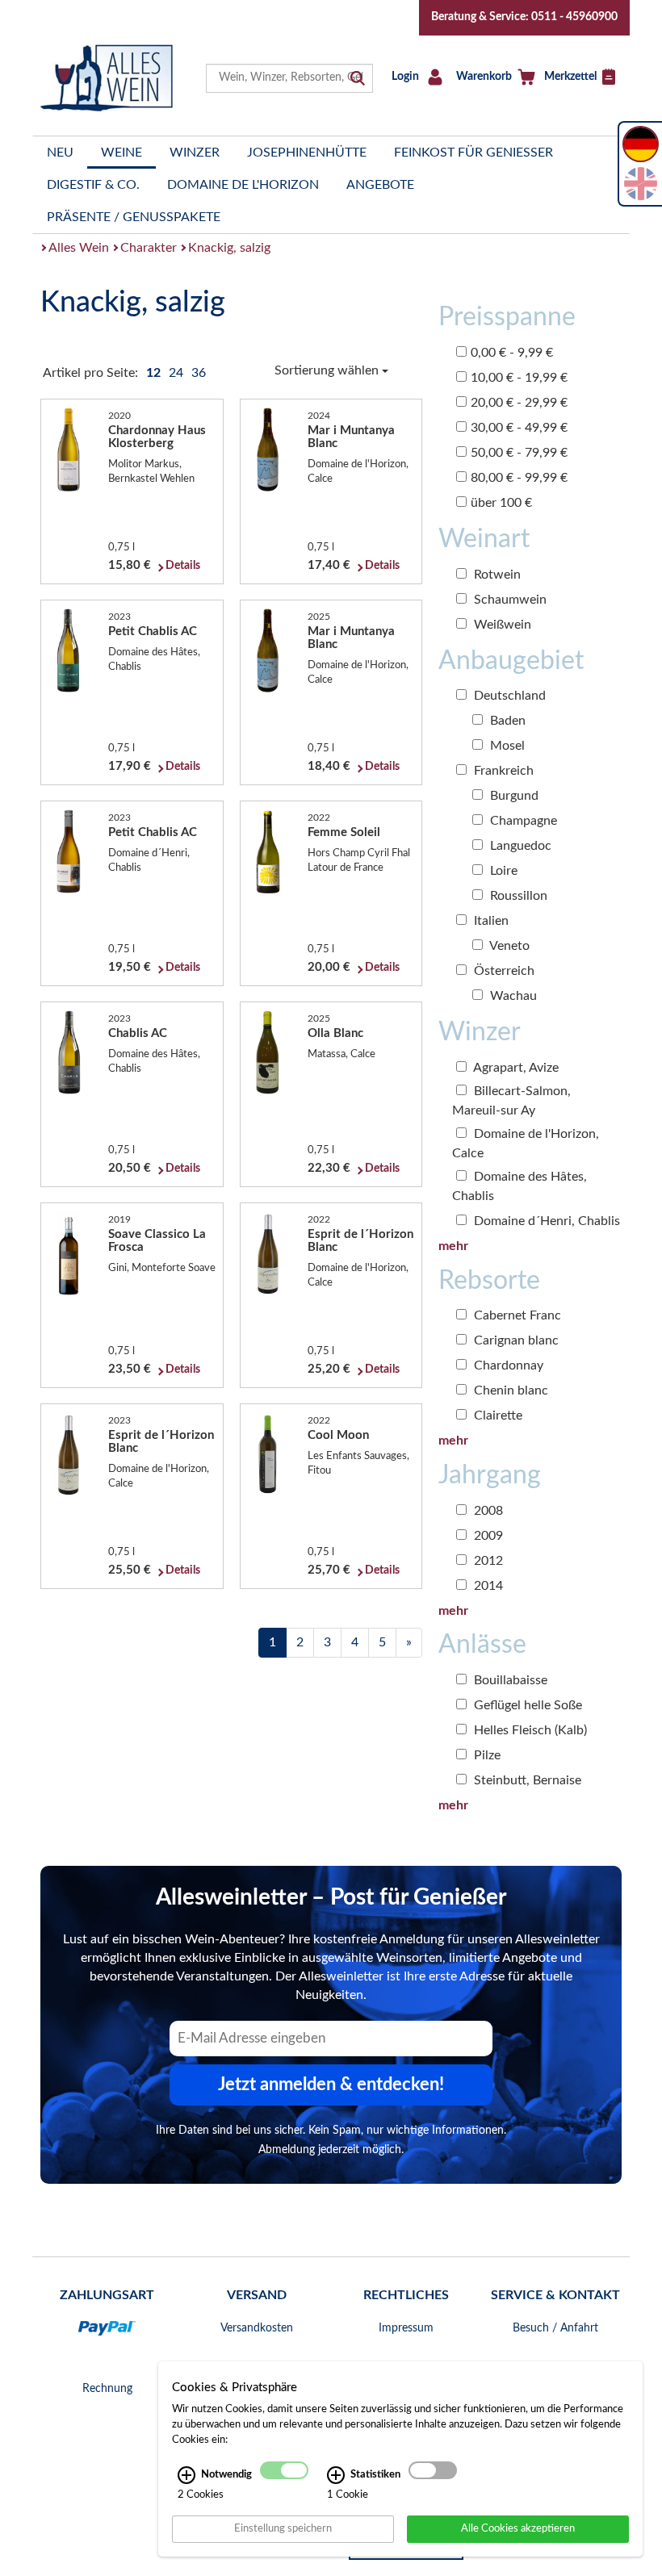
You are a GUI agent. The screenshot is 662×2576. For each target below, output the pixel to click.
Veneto (508, 946)
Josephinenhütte (307, 153)
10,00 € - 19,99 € (519, 378)
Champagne (522, 821)
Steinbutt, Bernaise (526, 1780)
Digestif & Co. (93, 185)
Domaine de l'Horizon (243, 185)
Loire (502, 871)
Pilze (486, 1755)
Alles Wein (79, 248)
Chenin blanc (509, 1390)
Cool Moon (338, 1435)
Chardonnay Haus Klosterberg (157, 437)
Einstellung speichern (283, 2528)
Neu (60, 153)
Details (183, 566)
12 (155, 373)
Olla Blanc (335, 1033)
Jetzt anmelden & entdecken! (331, 2085)
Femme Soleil (344, 832)
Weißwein (501, 625)
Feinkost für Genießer (473, 153)
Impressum (406, 2328)
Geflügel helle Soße (526, 1705)
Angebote (380, 185)
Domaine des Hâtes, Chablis (520, 1186)
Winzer (195, 153)
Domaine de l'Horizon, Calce (526, 1144)
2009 (487, 1536)
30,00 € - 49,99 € (519, 428)
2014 (487, 1586)
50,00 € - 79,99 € (519, 453)
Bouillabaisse (509, 1680)
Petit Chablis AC (153, 631)
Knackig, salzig (229, 248)
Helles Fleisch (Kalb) (529, 1730)
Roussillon (517, 896)
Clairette (497, 1416)
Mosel (506, 746)
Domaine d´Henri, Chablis (545, 1221)
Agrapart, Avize (515, 1068)
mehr (453, 1246)
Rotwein (496, 575)
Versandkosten (257, 2328)
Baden (506, 721)
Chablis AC (138, 1033)
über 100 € (501, 503)
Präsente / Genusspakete (134, 217)
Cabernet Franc (516, 1315)
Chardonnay (507, 1365)
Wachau (512, 996)
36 (199, 373)
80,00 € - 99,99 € (519, 478)
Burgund (513, 796)
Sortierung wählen (328, 370)
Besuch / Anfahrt (555, 2328)
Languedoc (519, 846)
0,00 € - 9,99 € (512, 353)
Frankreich (502, 771)
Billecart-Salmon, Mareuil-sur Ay (511, 1101)
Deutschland (508, 696)
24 (178, 373)
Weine (122, 153)
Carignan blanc (515, 1340)
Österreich (503, 971)
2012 (487, 1561)
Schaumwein (509, 600)
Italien (490, 921)
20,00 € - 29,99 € (519, 403)
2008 (487, 1511)
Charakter (149, 248)
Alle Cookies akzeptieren (518, 2528)
